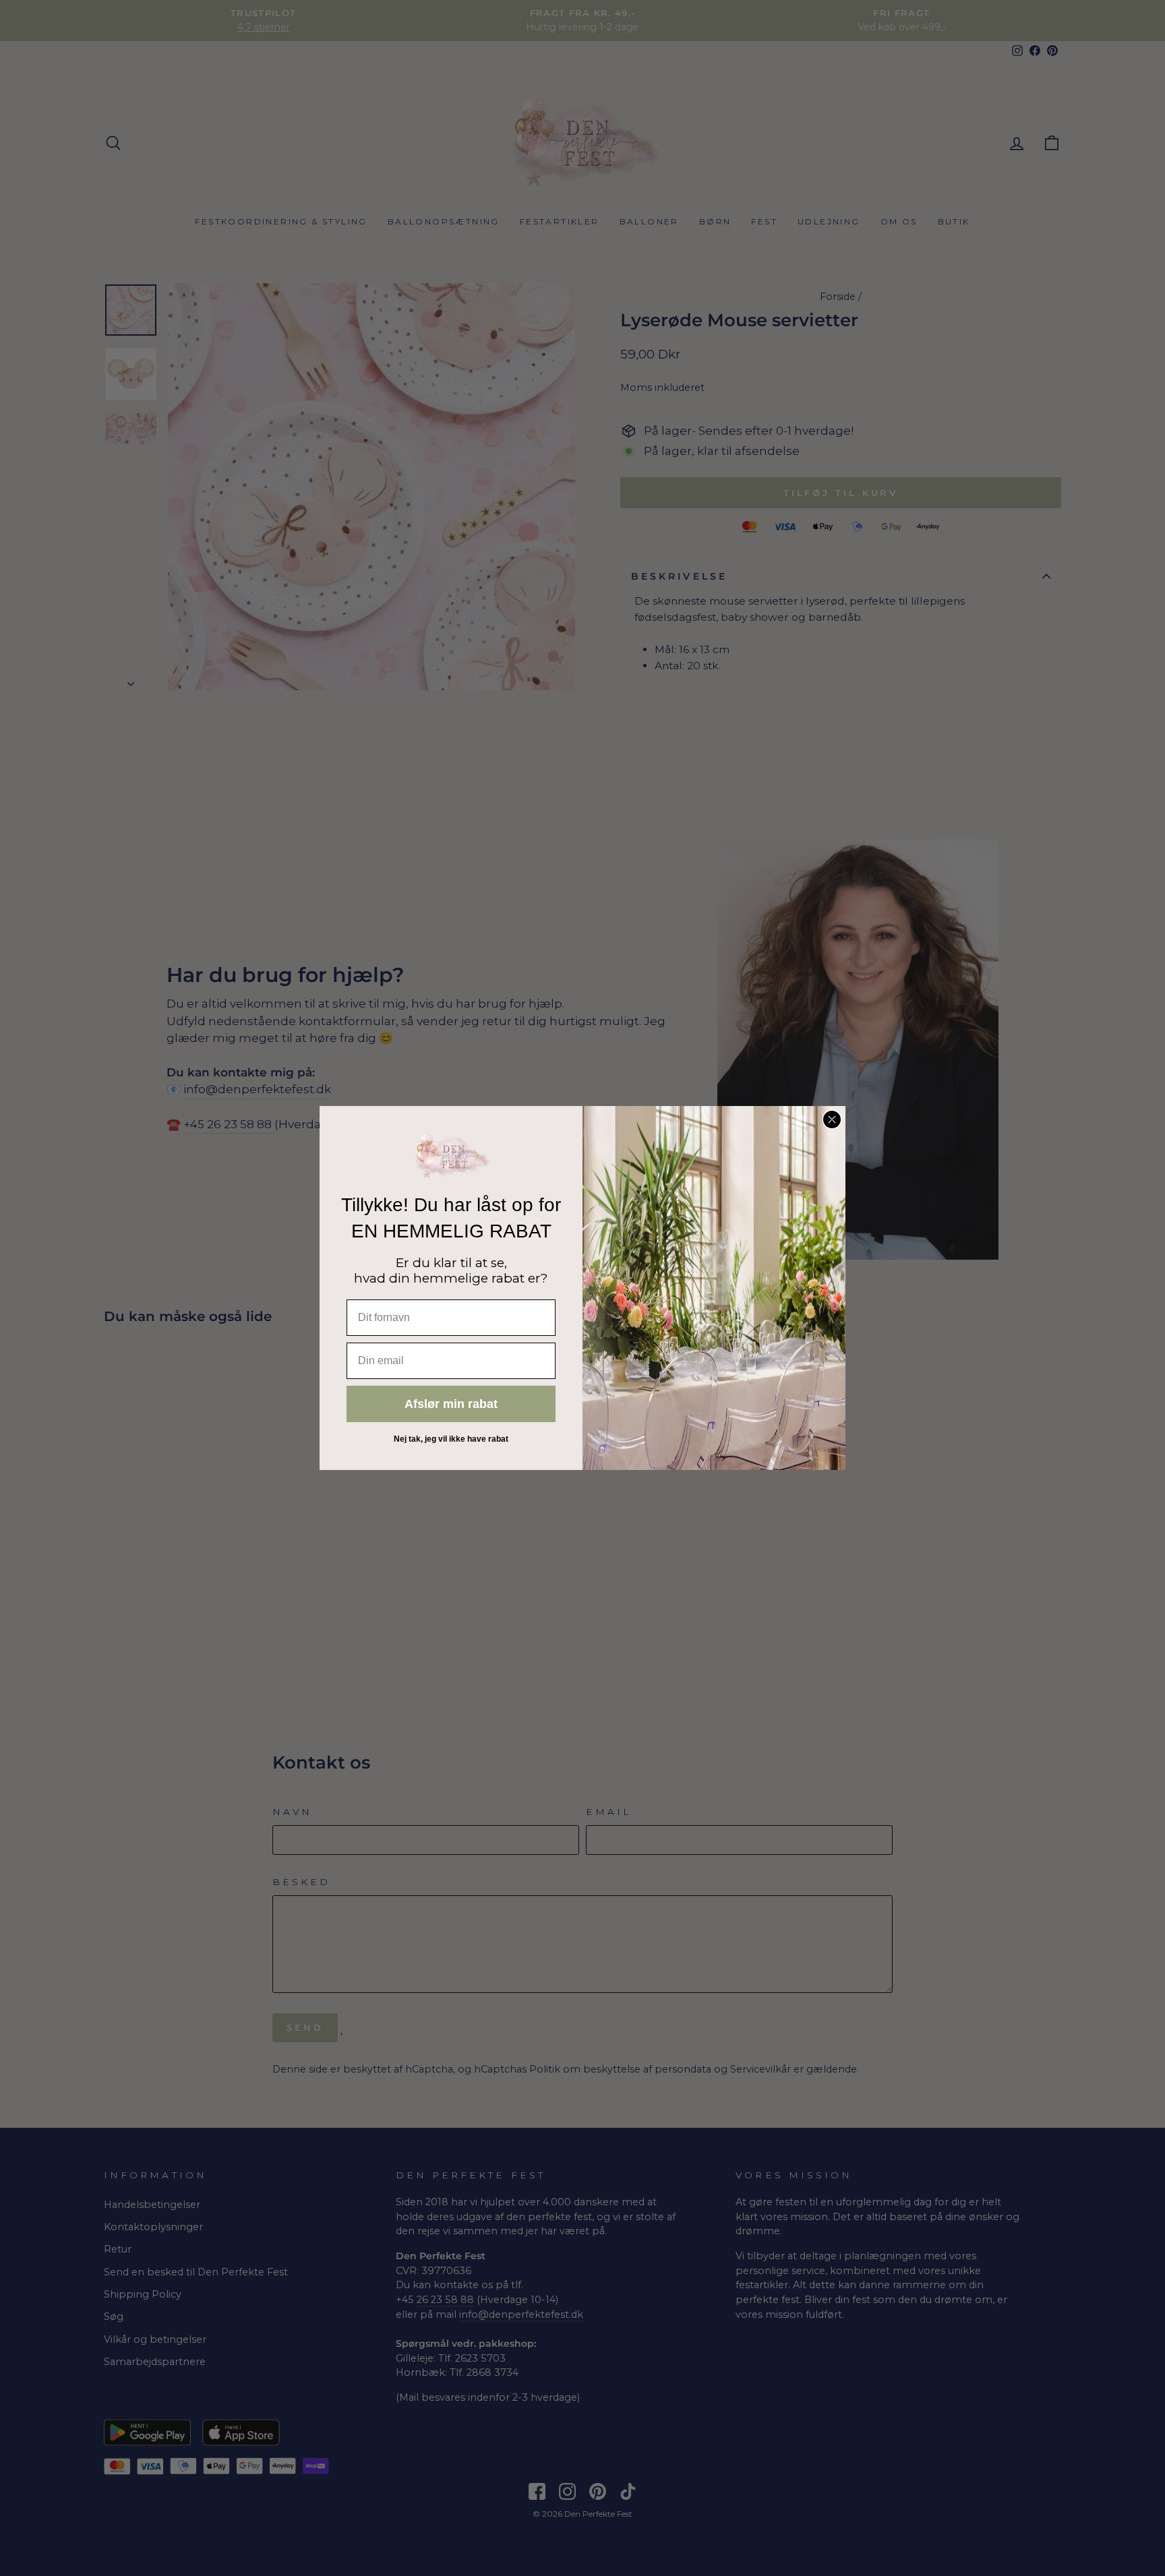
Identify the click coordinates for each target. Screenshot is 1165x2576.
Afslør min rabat (451, 1404)
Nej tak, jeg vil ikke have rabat (451, 1439)
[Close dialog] (832, 1120)
